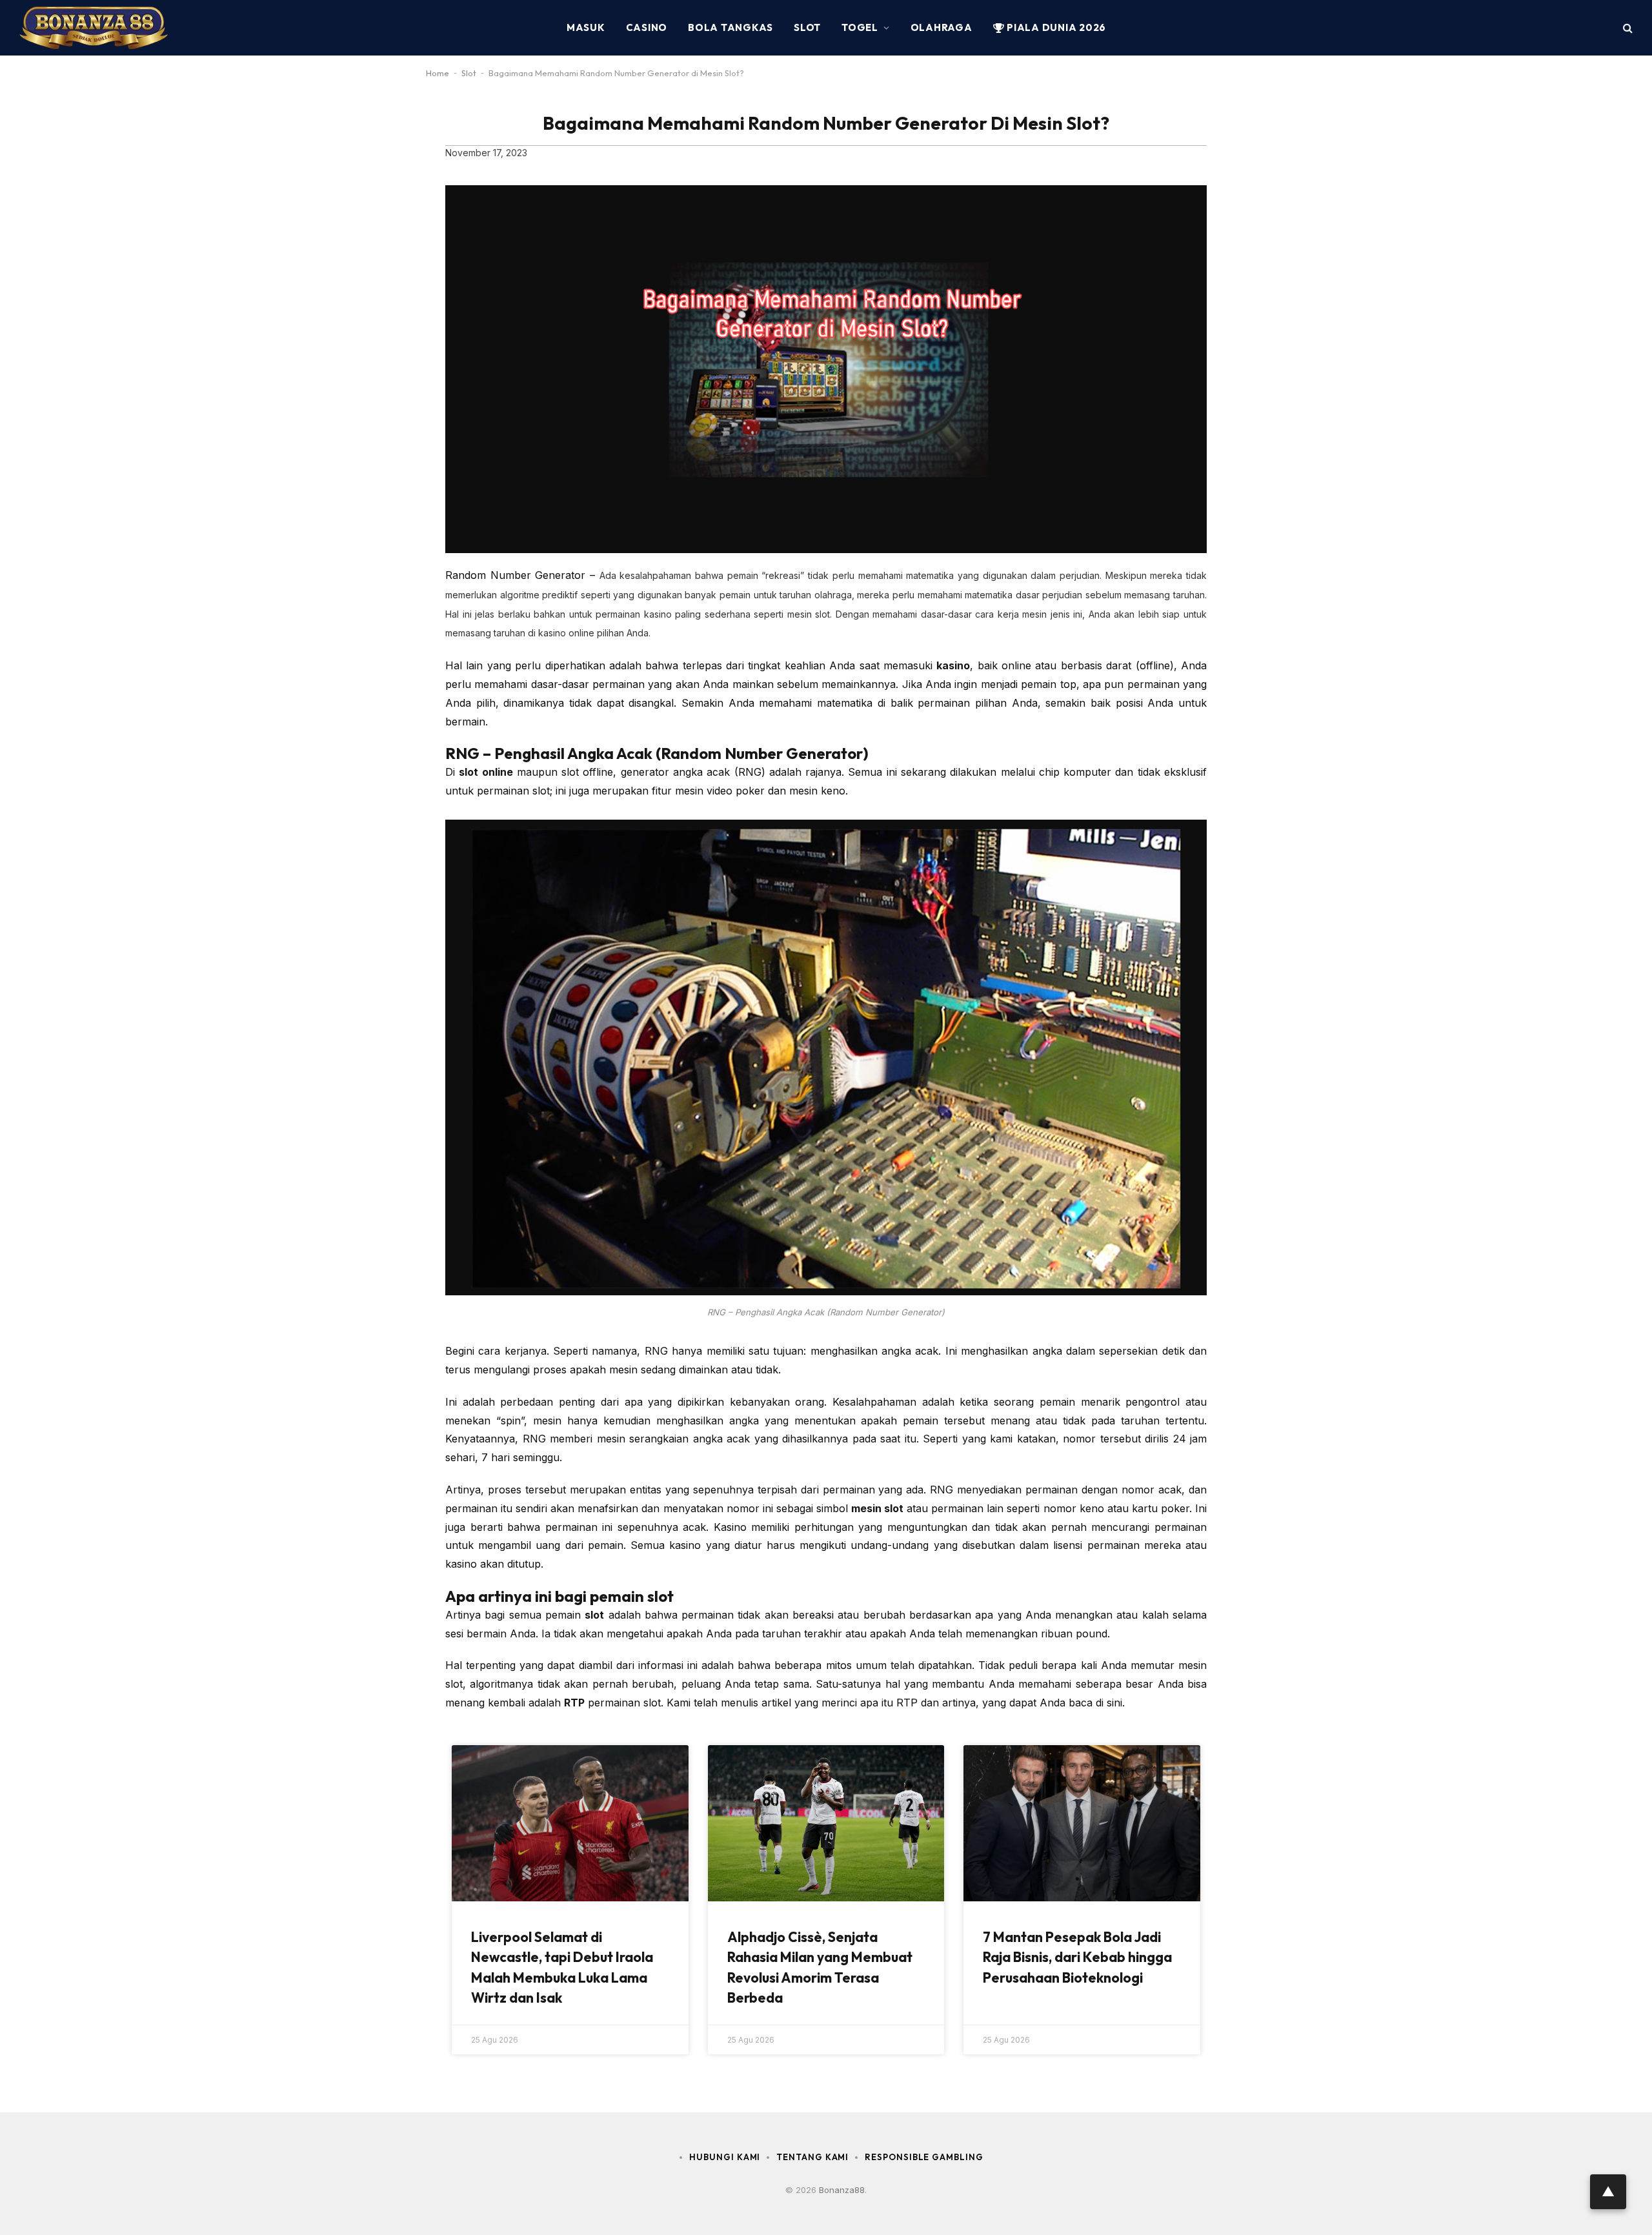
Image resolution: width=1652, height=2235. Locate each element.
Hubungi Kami (725, 2157)
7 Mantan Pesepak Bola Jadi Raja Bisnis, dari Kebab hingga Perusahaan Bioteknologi (1077, 1957)
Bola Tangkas (730, 27)
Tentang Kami (812, 2157)
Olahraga (942, 27)
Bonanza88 (842, 2190)
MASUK (586, 27)
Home (438, 73)
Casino (647, 27)
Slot (807, 27)
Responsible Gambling (924, 2157)
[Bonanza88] (94, 28)
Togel (860, 27)
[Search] (1627, 28)
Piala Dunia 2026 (1055, 27)
